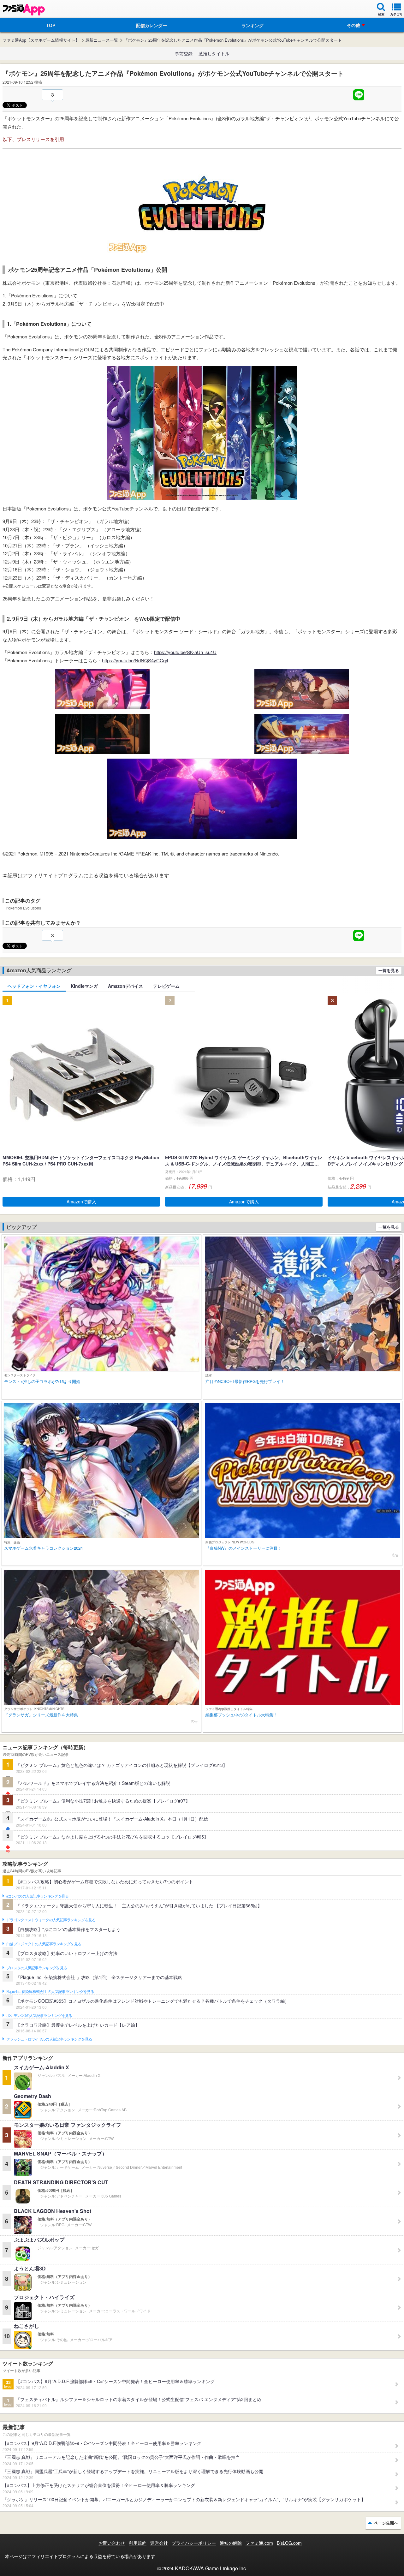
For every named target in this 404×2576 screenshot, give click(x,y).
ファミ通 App (24, 10)
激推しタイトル (214, 53)
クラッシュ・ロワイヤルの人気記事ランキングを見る (49, 2039)
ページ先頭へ (386, 2523)
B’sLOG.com (289, 2543)
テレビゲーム (166, 986)
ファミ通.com (259, 2543)
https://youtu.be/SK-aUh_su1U (185, 652)
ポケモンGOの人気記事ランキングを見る (39, 2016)
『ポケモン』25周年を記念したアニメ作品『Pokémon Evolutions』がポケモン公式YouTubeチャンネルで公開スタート (233, 40)
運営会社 (159, 2543)
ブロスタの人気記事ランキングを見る (37, 1968)
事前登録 (184, 53)
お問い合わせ (112, 2543)
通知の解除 (231, 2543)
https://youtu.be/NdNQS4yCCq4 (135, 660)
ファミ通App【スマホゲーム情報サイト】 (41, 40)
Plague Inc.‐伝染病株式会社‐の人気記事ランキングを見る (50, 1992)
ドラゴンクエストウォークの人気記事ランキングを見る (51, 1920)
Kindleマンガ (84, 986)
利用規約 (138, 2543)
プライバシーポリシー (194, 2543)
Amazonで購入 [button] (81, 1202)
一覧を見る (389, 970)
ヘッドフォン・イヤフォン (34, 986)
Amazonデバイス (125, 986)
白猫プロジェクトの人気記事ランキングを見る (44, 1944)
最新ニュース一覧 (102, 40)
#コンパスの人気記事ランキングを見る (37, 1896)
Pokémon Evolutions (23, 908)
